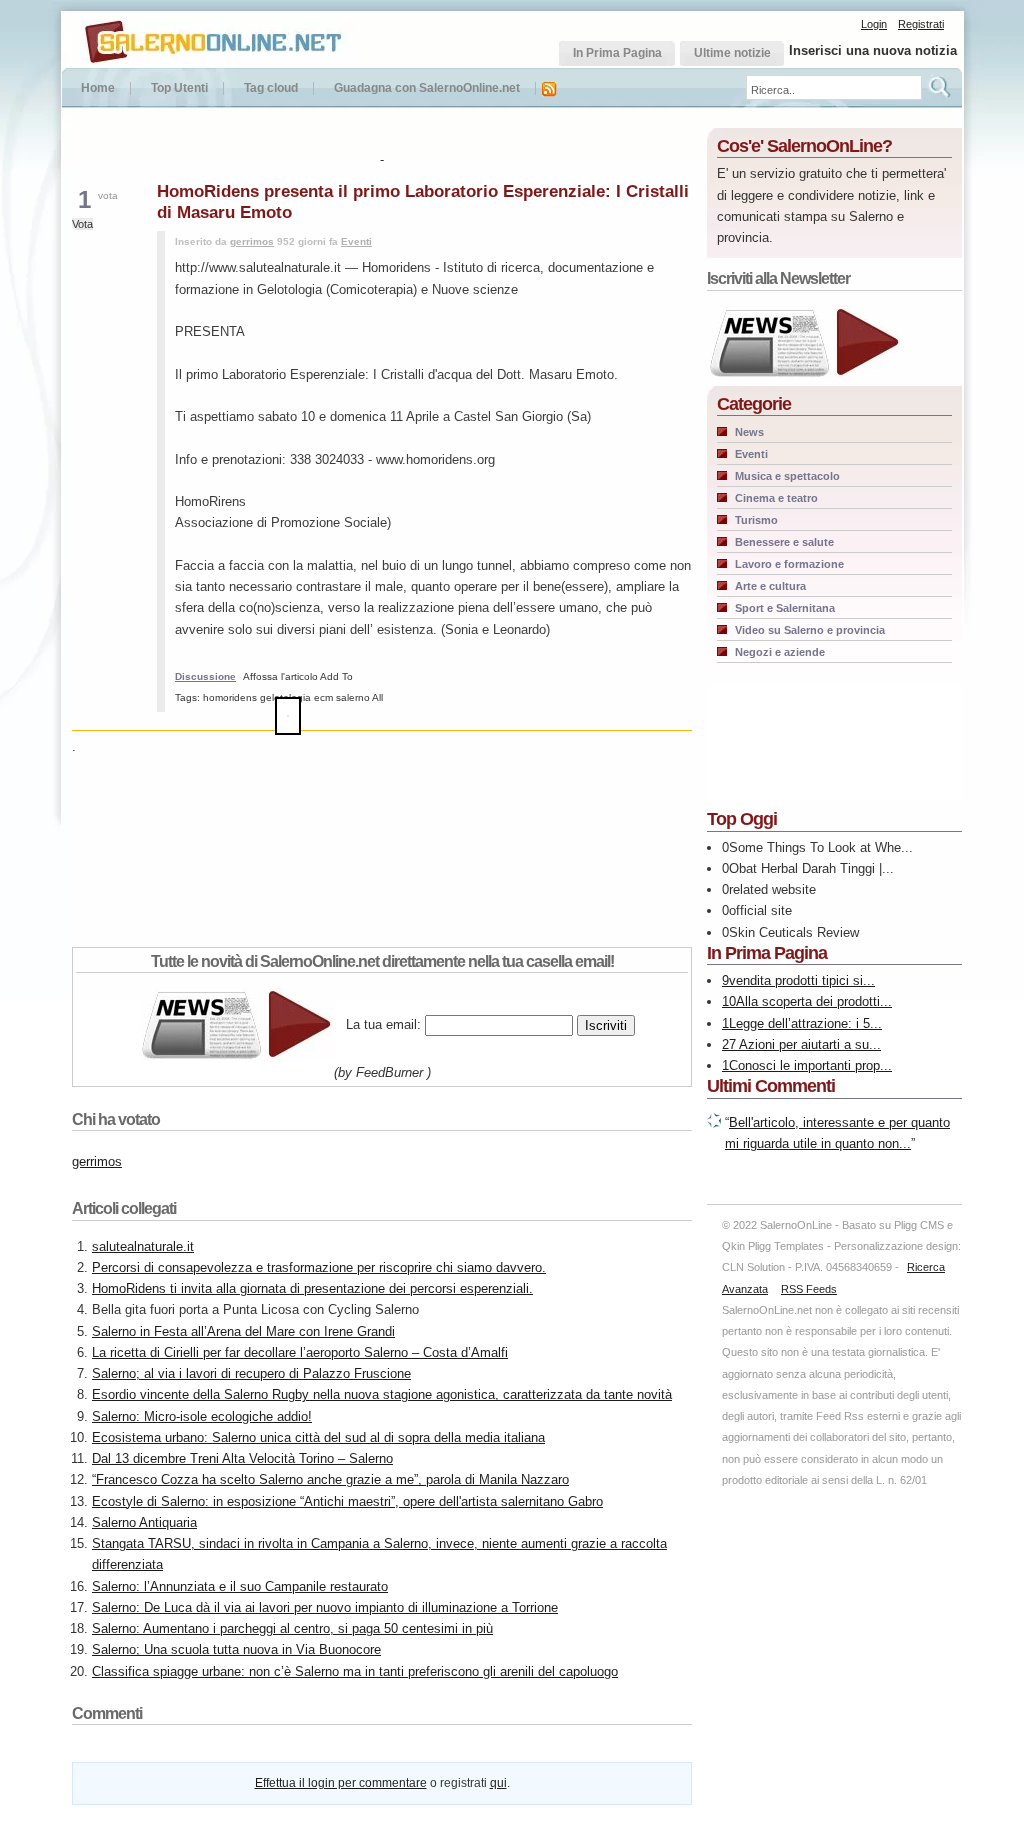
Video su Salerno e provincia (810, 630)
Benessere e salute (784, 542)
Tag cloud (271, 88)
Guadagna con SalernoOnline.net (427, 88)
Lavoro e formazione (789, 564)
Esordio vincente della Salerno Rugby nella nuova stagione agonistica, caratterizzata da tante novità (382, 1394)
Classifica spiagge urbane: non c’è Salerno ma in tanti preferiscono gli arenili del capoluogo (355, 1671)
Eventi (356, 241)
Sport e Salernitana (785, 608)
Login (874, 24)
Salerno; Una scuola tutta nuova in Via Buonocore (236, 1649)
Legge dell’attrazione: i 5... (805, 1023)
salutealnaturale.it (143, 1246)
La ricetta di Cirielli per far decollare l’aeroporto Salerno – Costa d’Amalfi (300, 1352)
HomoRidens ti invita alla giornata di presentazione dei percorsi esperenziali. (312, 1288)
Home (98, 88)
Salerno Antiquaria (144, 1522)
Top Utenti (179, 88)
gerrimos (252, 241)
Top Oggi (742, 819)
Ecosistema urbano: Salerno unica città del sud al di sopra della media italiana (318, 1437)
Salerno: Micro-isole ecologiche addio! (202, 1416)
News (749, 432)
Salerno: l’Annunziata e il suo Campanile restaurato (240, 1586)
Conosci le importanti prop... (810, 1065)
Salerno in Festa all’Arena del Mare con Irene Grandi (243, 1331)
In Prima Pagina (767, 953)
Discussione (205, 676)
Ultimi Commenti (771, 1086)
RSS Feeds (809, 1289)
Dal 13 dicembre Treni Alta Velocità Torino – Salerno (242, 1458)
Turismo (756, 520)
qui (498, 1783)
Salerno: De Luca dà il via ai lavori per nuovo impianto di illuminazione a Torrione (325, 1607)
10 (729, 1001)
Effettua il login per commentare (341, 1783)
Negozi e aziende (780, 652)
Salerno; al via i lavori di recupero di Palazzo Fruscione (251, 1373)
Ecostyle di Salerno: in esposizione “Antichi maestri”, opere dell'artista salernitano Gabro (347, 1501)
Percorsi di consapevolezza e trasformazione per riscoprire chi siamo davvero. (319, 1267)
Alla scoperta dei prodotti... (814, 1001)
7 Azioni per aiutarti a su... (805, 1044)
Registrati (921, 24)
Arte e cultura (770, 586)
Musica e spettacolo (787, 476)
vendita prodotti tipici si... (802, 980)
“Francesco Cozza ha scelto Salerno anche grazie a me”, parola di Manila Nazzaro (330, 1479)
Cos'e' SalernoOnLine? (804, 146)
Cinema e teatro (776, 498)
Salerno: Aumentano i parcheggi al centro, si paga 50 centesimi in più (292, 1628)
